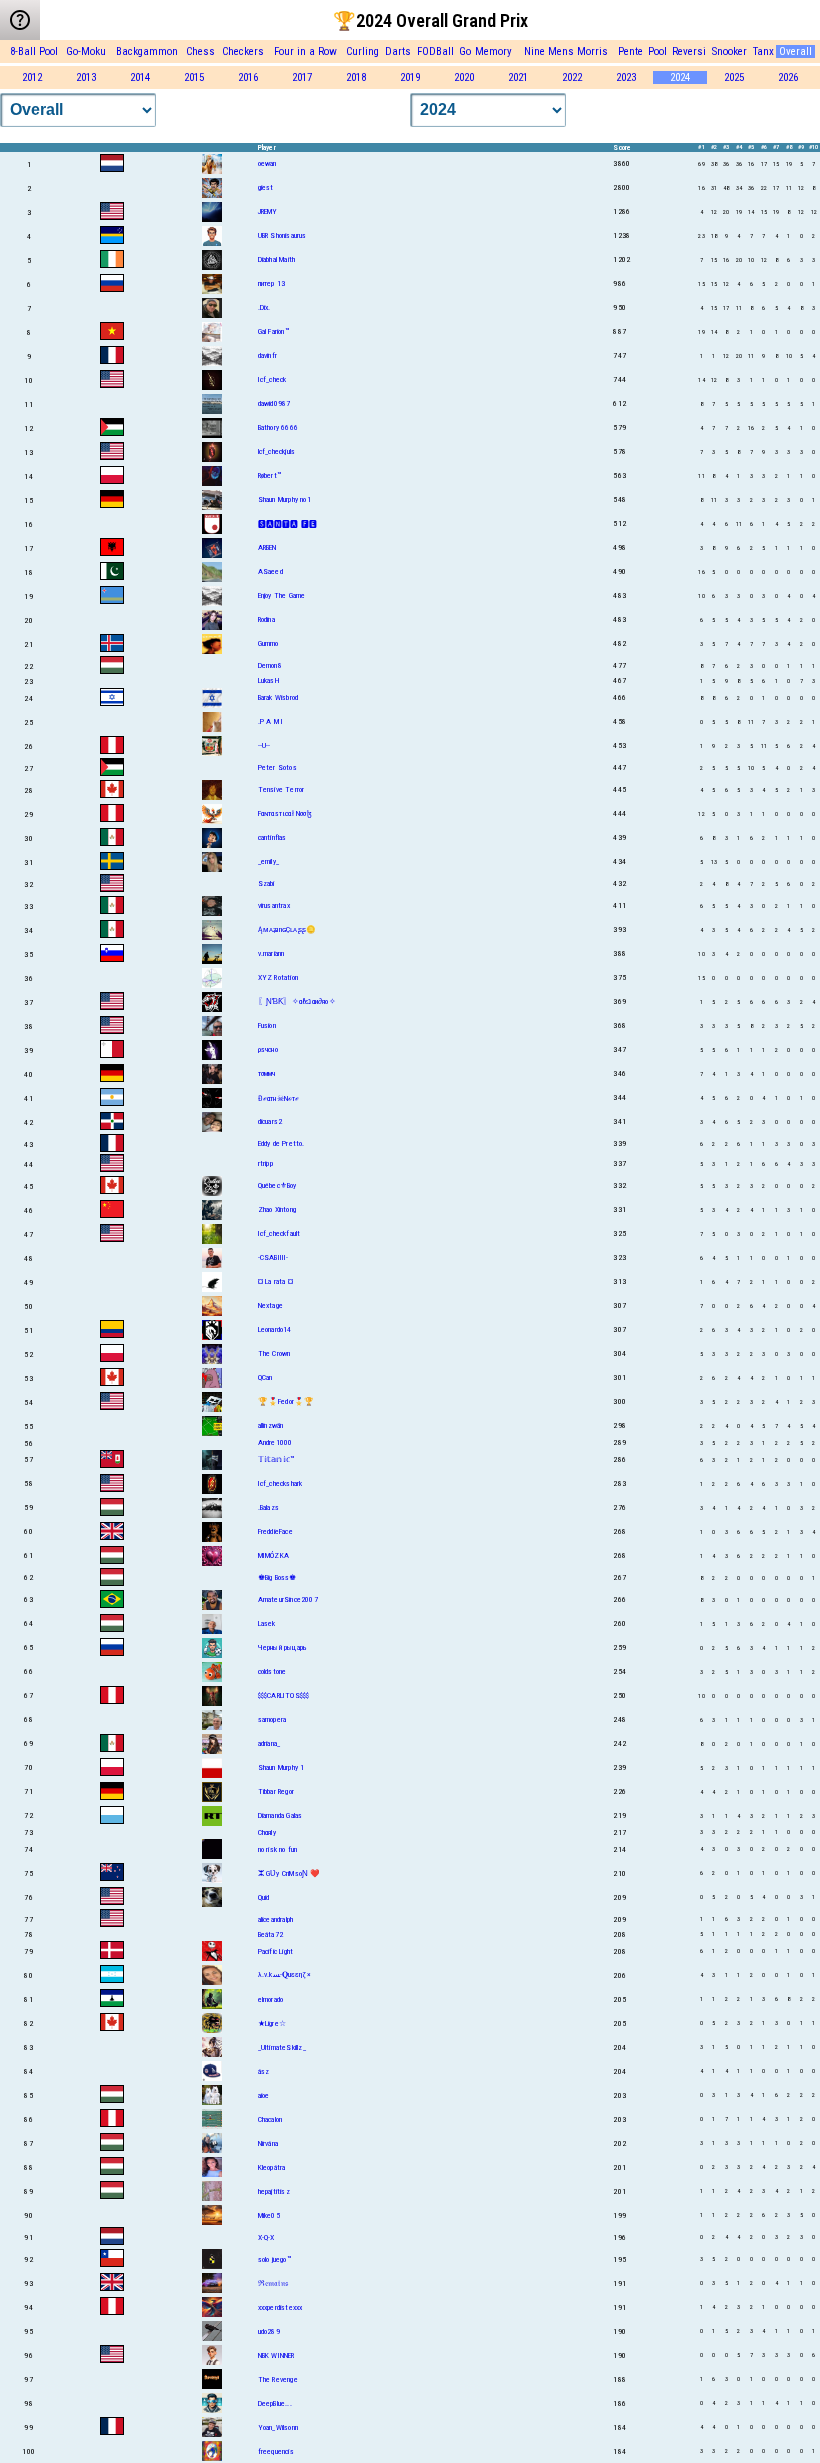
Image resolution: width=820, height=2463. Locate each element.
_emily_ (268, 861)
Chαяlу (267, 1832)
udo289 (269, 2331)
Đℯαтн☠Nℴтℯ (279, 1098)
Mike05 (269, 2215)
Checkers (243, 51)
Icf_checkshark (280, 1483)
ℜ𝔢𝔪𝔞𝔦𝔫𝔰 (273, 2283)
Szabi (266, 883)
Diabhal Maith (277, 259)
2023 (626, 77)
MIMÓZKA (273, 1555)
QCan (265, 1377)
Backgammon (147, 51)
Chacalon (270, 2119)
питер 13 (272, 283)
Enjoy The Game (282, 595)
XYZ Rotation (278, 977)
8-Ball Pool (34, 51)
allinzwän (271, 1425)
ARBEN (267, 547)
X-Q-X (266, 2237)
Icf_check (272, 379)
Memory (493, 51)
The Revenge (278, 2379)
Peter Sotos (277, 767)
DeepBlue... (275, 2403)
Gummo (268, 643)
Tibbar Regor (276, 1791)
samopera (272, 1719)
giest (266, 187)
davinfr (267, 355)
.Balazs (268, 1507)
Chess (200, 51)
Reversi (689, 51)
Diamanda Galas (280, 1815)
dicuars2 (270, 1121)
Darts (398, 51)
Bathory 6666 (278, 427)
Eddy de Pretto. (281, 1143)
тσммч (267, 1073)
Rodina (266, 619)
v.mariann (271, 953)
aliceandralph (276, 1919)
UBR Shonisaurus (282, 235)
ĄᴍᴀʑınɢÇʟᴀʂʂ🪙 (287, 929)
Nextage (270, 1305)
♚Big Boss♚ (277, 1577)
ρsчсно (268, 1049)
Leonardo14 (275, 1329)
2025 (734, 77)
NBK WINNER (276, 2355)
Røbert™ (269, 475)
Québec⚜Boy (277, 1185)
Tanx (763, 51)
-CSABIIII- (273, 1257)
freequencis (276, 2451)
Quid (264, 1897)
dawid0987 (274, 403)
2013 (86, 77)
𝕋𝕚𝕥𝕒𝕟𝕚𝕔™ (276, 1459)
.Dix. (264, 307)
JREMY (268, 211)
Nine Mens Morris (566, 51)
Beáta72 (270, 1934)
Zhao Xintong (277, 1209)
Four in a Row (305, 51)
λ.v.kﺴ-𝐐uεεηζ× (284, 1974)
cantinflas (272, 837)
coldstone (272, 1671)
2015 (194, 77)
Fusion (267, 1025)
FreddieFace (275, 1531)
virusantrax (274, 905)
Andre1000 (275, 1442)
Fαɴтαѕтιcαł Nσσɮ (285, 813)
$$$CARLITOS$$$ (284, 1695)
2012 (32, 77)
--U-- (264, 745)
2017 (302, 77)
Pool (657, 51)
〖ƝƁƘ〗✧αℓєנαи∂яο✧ (297, 1001)
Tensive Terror (281, 789)
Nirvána (268, 2143)
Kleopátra (272, 2167)
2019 (410, 77)
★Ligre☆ (272, 2023)
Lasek (267, 1623)
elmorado (271, 1999)
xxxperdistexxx (280, 2307)
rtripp (265, 1163)
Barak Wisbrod (278, 697)
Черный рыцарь (283, 1647)
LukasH (268, 680)
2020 (464, 77)
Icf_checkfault (279, 1233)
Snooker (729, 51)
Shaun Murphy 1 (281, 1767)
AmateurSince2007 (288, 1599)
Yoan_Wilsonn (278, 2427)
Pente (630, 51)
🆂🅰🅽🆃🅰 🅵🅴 (288, 524)
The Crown (274, 1353)
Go (465, 51)
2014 (140, 77)
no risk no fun (278, 1849)
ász (264, 2071)
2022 (572, 77)
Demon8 (270, 665)
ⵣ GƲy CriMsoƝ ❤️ (289, 1873)
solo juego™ (274, 2259)
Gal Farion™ (273, 331)
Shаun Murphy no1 (284, 499)
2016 (248, 77)
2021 (518, 77)
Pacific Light (276, 1951)
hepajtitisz (274, 2191)
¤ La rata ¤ (275, 1281)
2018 (356, 77)
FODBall (435, 51)
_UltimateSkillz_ (282, 2047)
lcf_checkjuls (277, 451)
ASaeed (270, 571)
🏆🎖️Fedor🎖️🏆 (286, 1401)
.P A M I (271, 721)
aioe (264, 2095)
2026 (788, 77)
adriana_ (269, 1743)
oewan (267, 163)
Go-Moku (86, 51)
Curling (362, 51)
